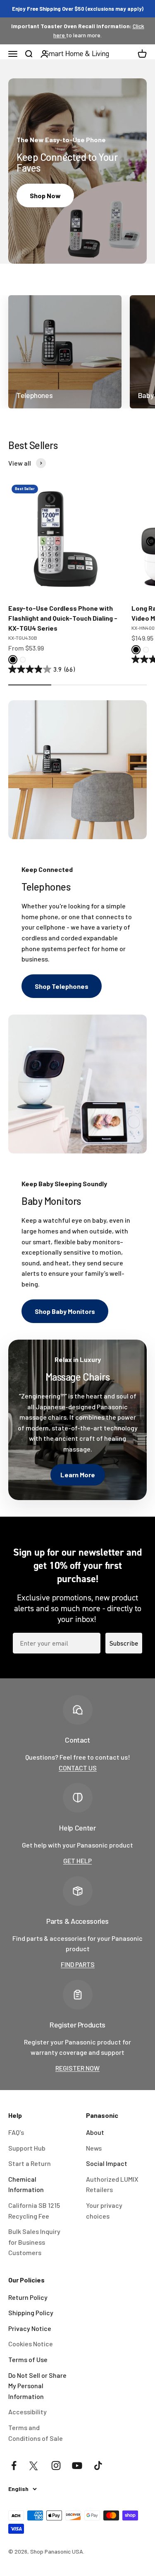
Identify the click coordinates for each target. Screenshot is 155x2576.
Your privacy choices (104, 2211)
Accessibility (27, 2412)
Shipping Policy (31, 2313)
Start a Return (30, 2163)
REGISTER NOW (77, 2068)
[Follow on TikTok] (98, 2466)
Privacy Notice (30, 2328)
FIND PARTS (78, 1964)
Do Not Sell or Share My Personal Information (37, 2386)
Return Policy (28, 2297)
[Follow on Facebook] (14, 2466)
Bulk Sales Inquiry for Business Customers (34, 2242)
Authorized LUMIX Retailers (112, 2184)
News (94, 2148)
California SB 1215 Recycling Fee (34, 2211)
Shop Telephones (62, 986)
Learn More (78, 1475)
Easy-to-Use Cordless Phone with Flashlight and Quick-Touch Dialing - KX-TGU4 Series (63, 618)
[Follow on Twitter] (35, 2466)
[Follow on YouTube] (77, 2466)
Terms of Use (28, 2359)
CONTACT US (78, 1768)
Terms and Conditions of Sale (36, 2433)
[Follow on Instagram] (56, 2466)
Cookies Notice (31, 2344)
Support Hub (27, 2148)
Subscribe (124, 1643)
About (95, 2132)
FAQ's (16, 2132)
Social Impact (107, 2163)
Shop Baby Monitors (65, 1311)
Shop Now (45, 195)
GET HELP (77, 1861)
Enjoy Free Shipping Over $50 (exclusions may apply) (78, 9)
